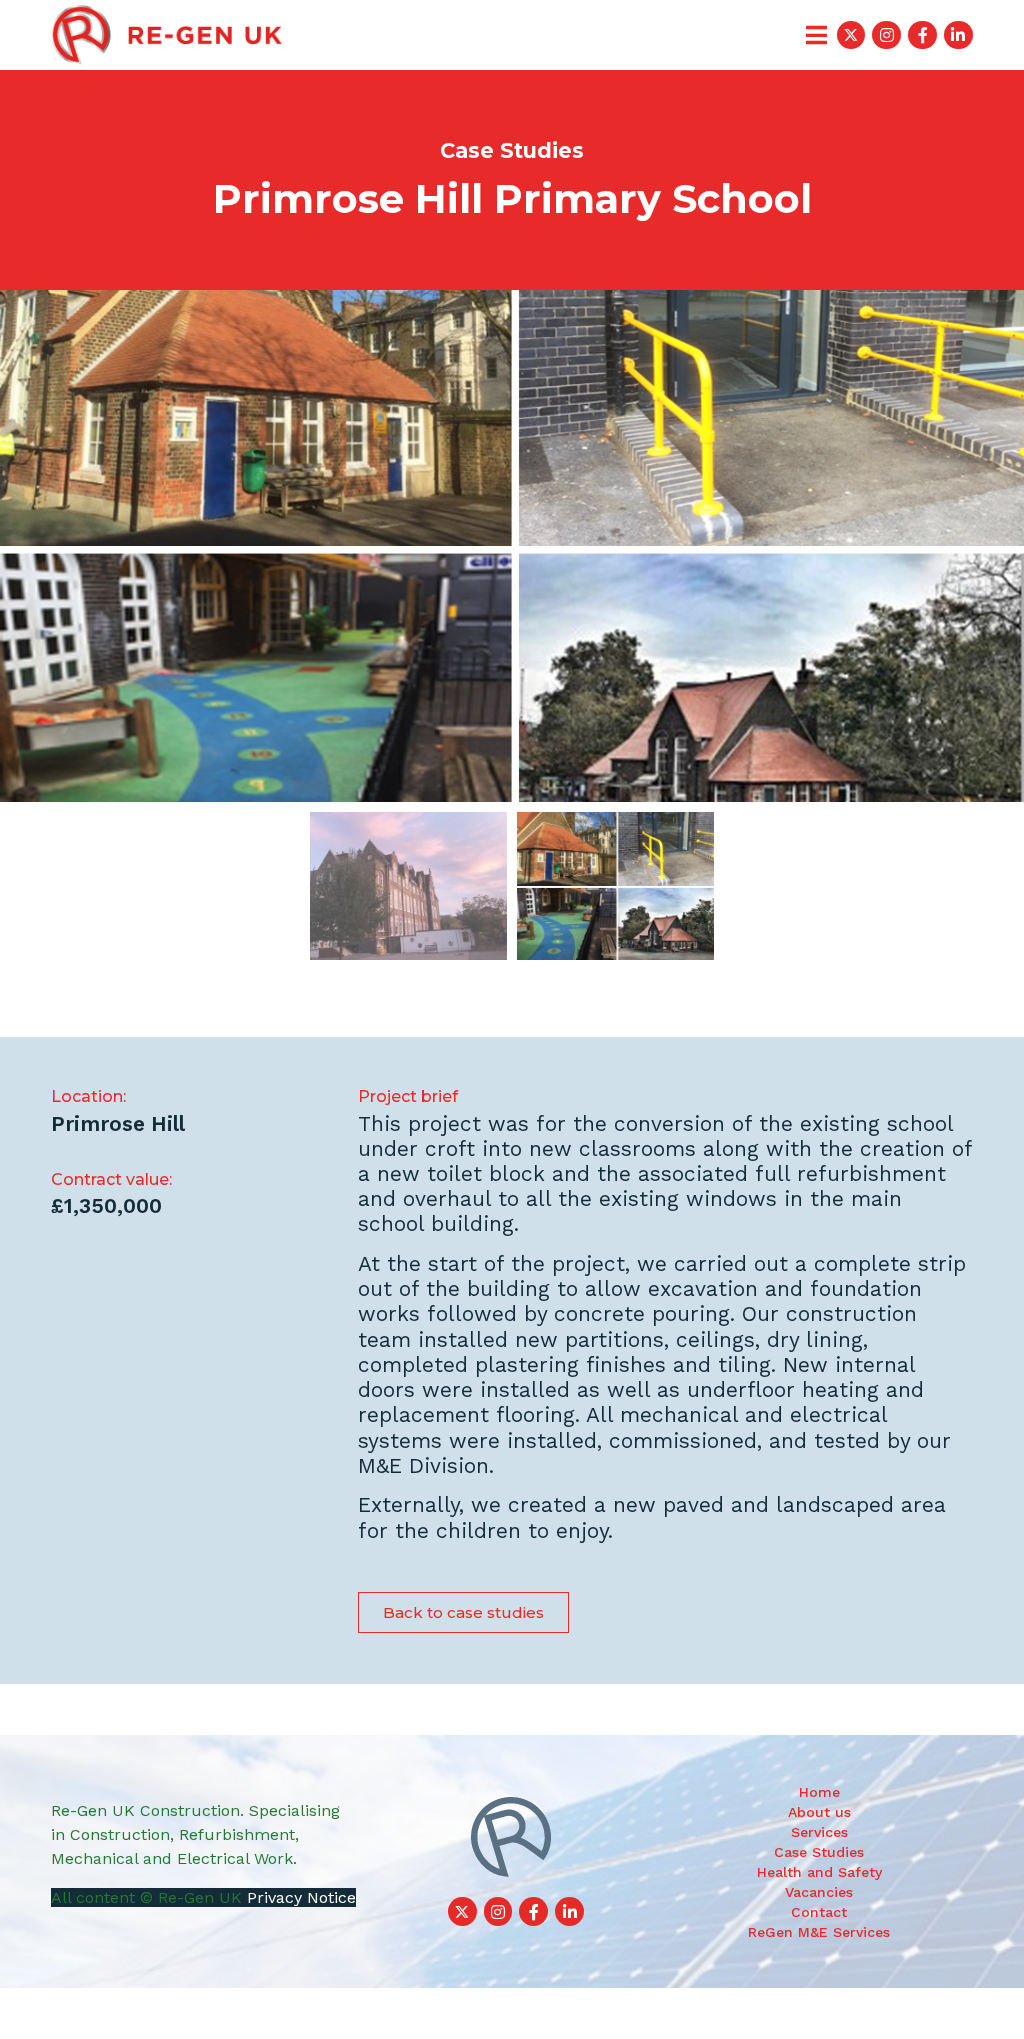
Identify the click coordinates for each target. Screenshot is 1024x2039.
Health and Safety (819, 1872)
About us (819, 1812)
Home (819, 1792)
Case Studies (819, 1852)
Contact (819, 1912)
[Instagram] (886, 35)
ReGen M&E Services (819, 1932)
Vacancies (819, 1892)
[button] (463, 1612)
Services (819, 1832)
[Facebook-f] (922, 35)
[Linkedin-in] (958, 35)
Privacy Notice (301, 1897)
